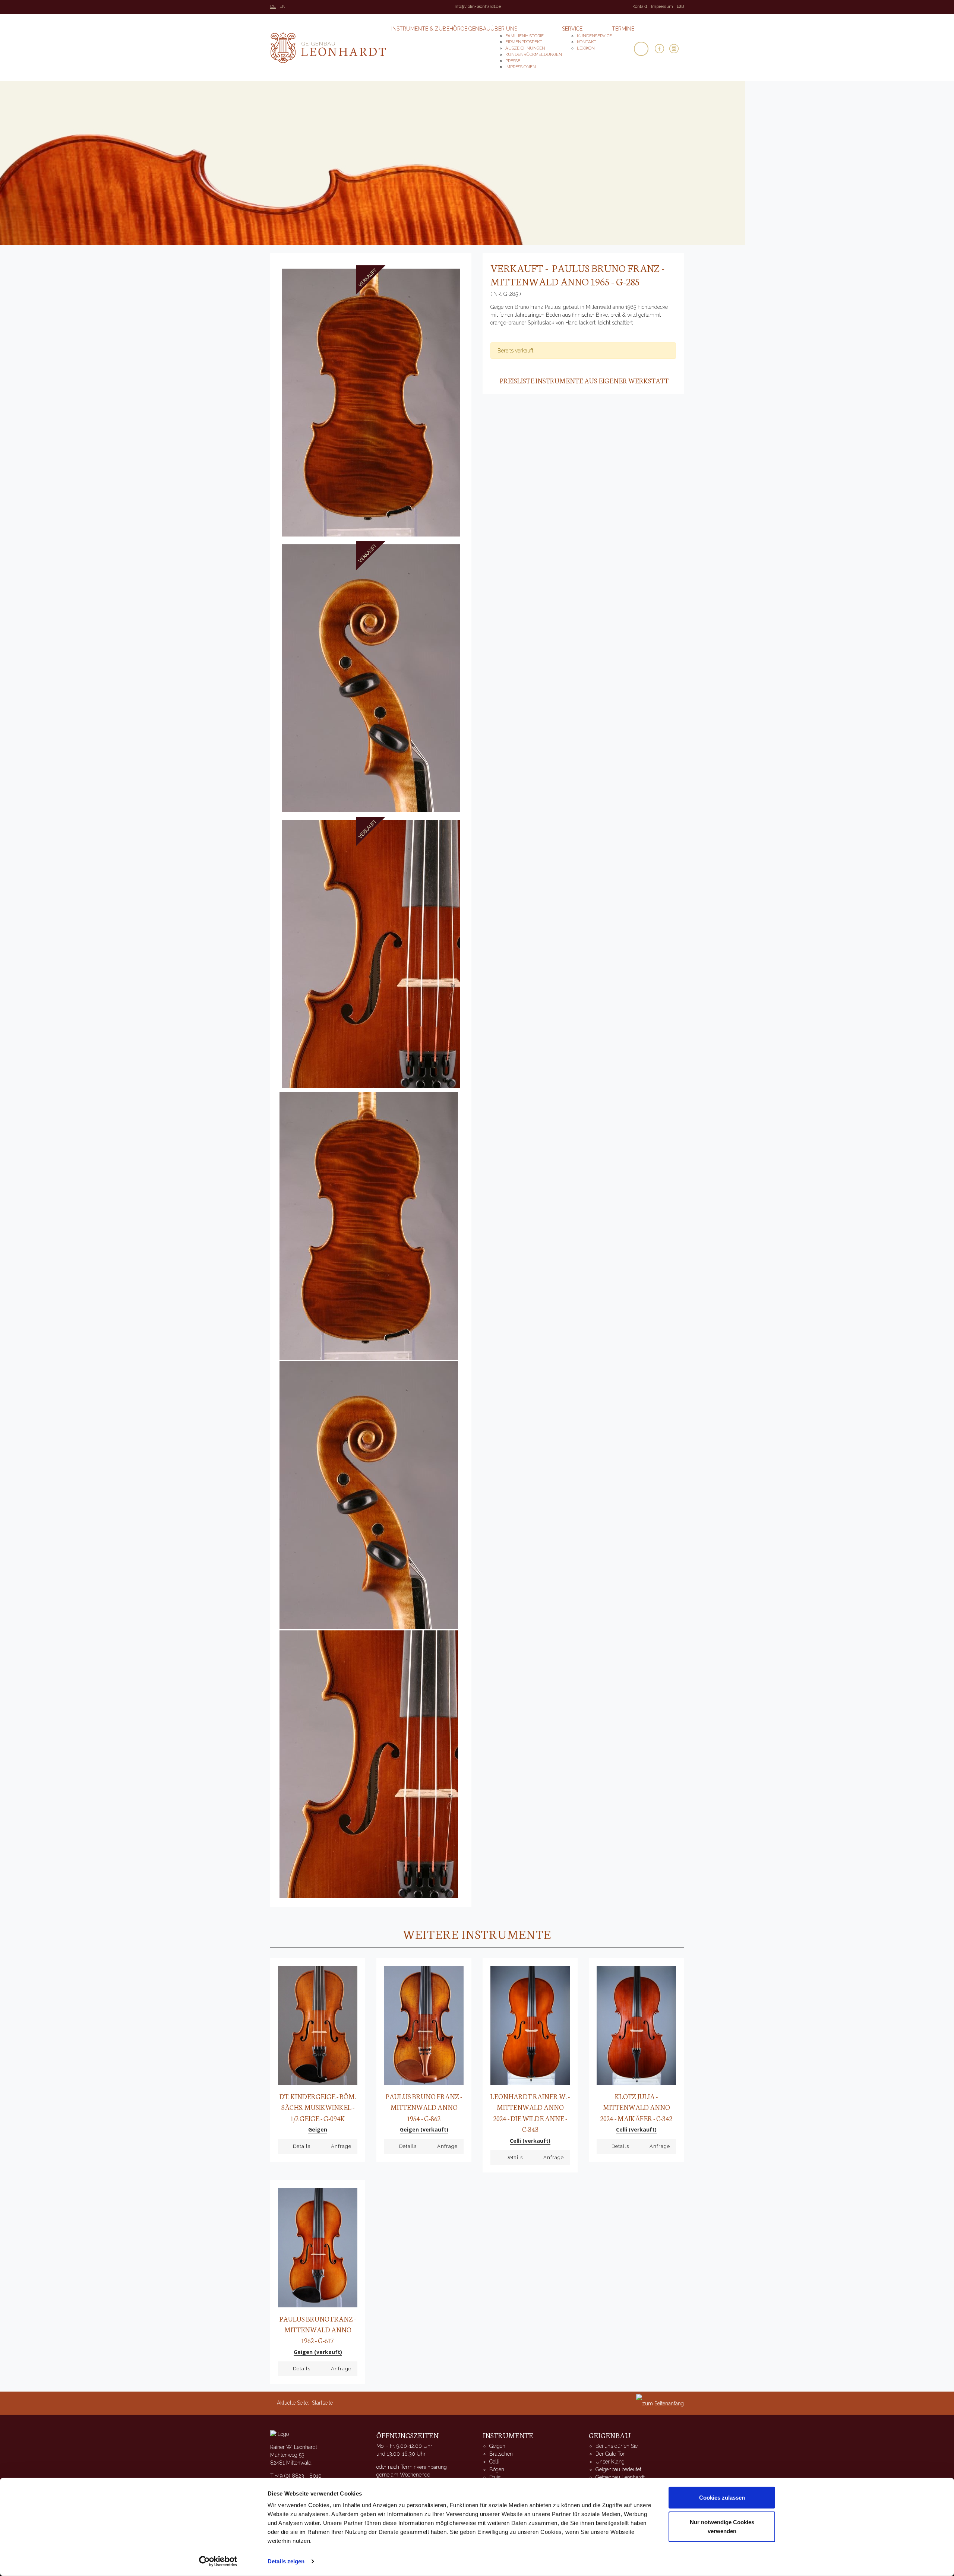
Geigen (497, 2446)
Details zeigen (286, 2561)
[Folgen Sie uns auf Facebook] (662, 49)
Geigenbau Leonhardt (620, 2477)
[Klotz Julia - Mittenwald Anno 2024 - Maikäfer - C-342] (636, 2025)
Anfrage (341, 2146)
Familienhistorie (525, 36)
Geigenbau (476, 29)
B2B (680, 7)
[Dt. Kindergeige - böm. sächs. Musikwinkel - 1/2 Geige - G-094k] (318, 2025)
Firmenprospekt (524, 42)
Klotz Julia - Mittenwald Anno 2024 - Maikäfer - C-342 (636, 2107)
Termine (623, 29)
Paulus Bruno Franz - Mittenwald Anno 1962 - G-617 (318, 2330)
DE (273, 7)
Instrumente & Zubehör (426, 29)
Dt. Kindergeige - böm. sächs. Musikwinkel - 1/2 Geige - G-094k (318, 2107)
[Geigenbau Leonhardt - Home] (279, 2434)
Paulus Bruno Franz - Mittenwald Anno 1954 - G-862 (424, 2107)
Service (572, 29)
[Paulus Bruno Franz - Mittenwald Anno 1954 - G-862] (424, 2025)
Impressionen (521, 67)
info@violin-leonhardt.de (477, 7)
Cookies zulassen (722, 2498)
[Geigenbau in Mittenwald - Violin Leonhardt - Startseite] (328, 48)
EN (282, 7)
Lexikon (586, 48)
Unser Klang (610, 2462)
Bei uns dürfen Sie (617, 2446)
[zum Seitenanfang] (660, 2403)
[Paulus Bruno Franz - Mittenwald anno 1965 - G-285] (371, 402)
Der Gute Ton (611, 2454)
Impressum (662, 7)
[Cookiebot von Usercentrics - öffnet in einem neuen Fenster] (218, 2561)
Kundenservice (594, 36)
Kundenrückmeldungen (534, 54)
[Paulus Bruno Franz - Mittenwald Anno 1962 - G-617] (318, 2247)
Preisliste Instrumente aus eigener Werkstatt (584, 380)
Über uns (504, 29)
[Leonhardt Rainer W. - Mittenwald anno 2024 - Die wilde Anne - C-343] (530, 2025)
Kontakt (640, 7)
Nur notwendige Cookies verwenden (722, 2526)
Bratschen (501, 2454)
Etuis (495, 2477)
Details (302, 2146)
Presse (513, 61)
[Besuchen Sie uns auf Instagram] (677, 49)
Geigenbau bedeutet (618, 2469)
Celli (494, 2462)
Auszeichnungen (525, 48)
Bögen (497, 2469)
